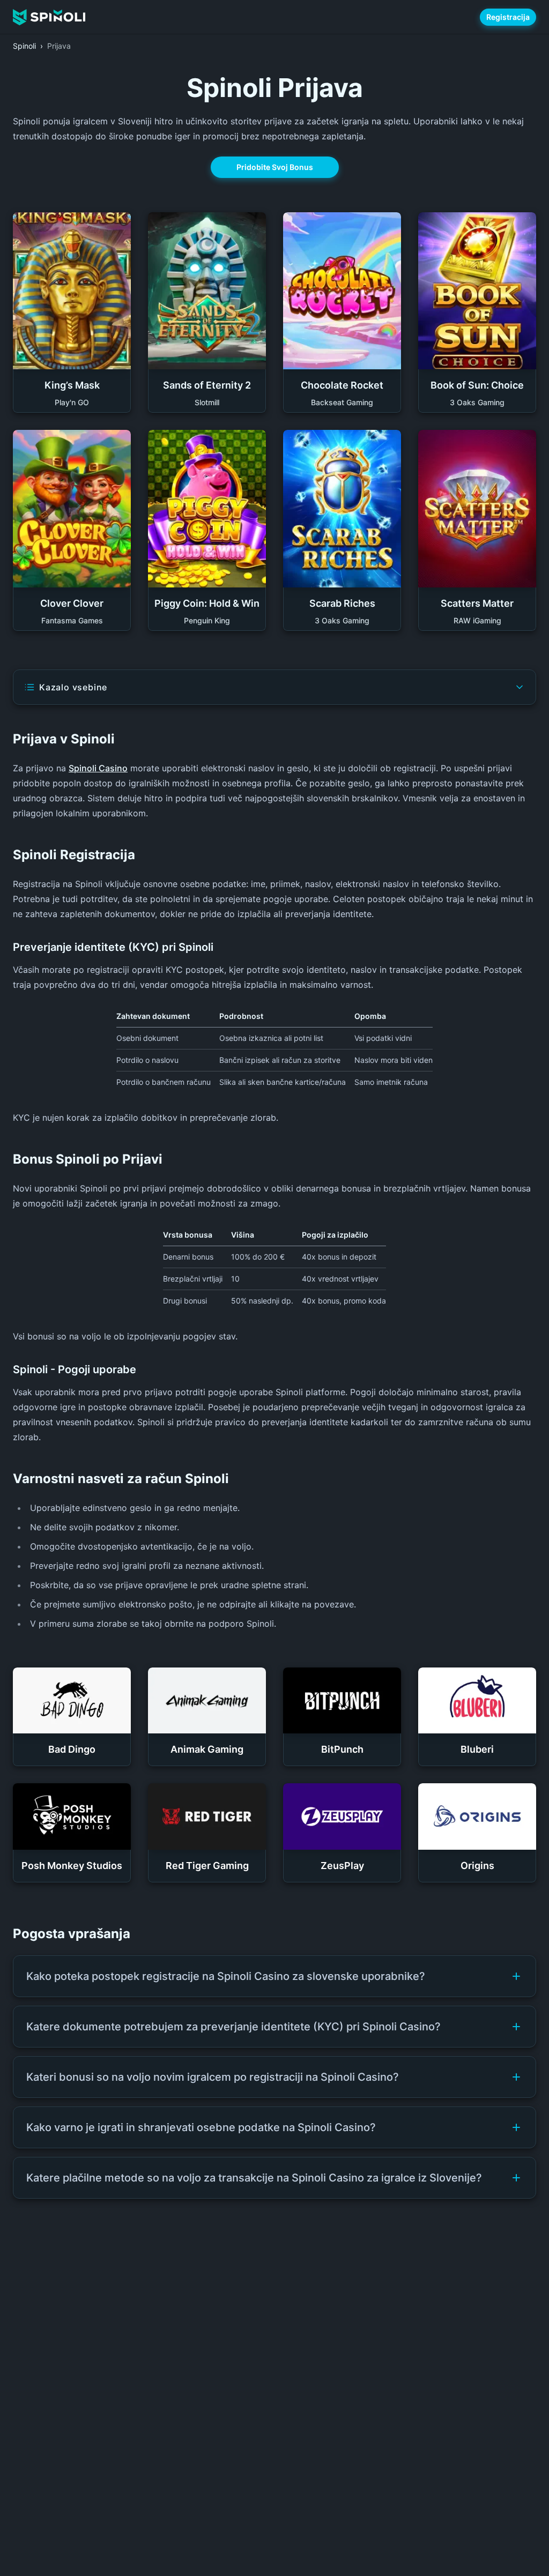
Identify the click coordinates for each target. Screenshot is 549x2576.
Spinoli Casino (98, 768)
